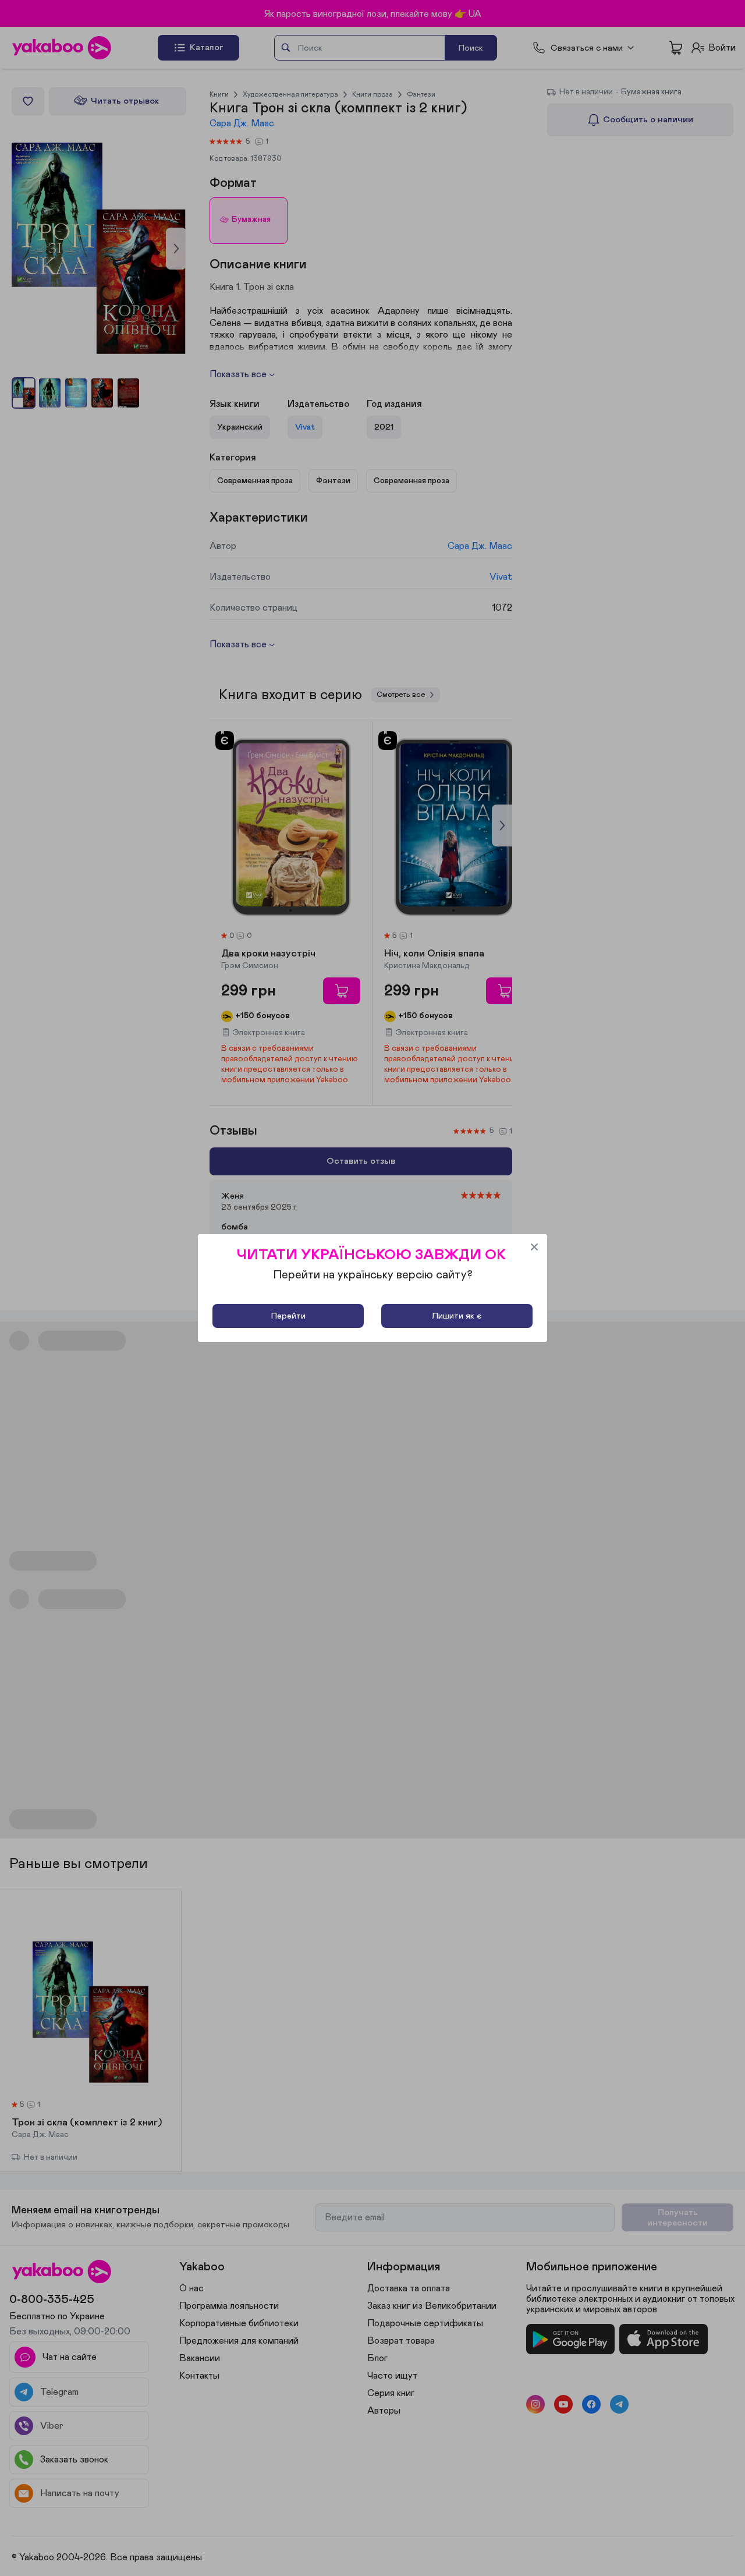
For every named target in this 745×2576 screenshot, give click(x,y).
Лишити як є (457, 1316)
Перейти (288, 1316)
